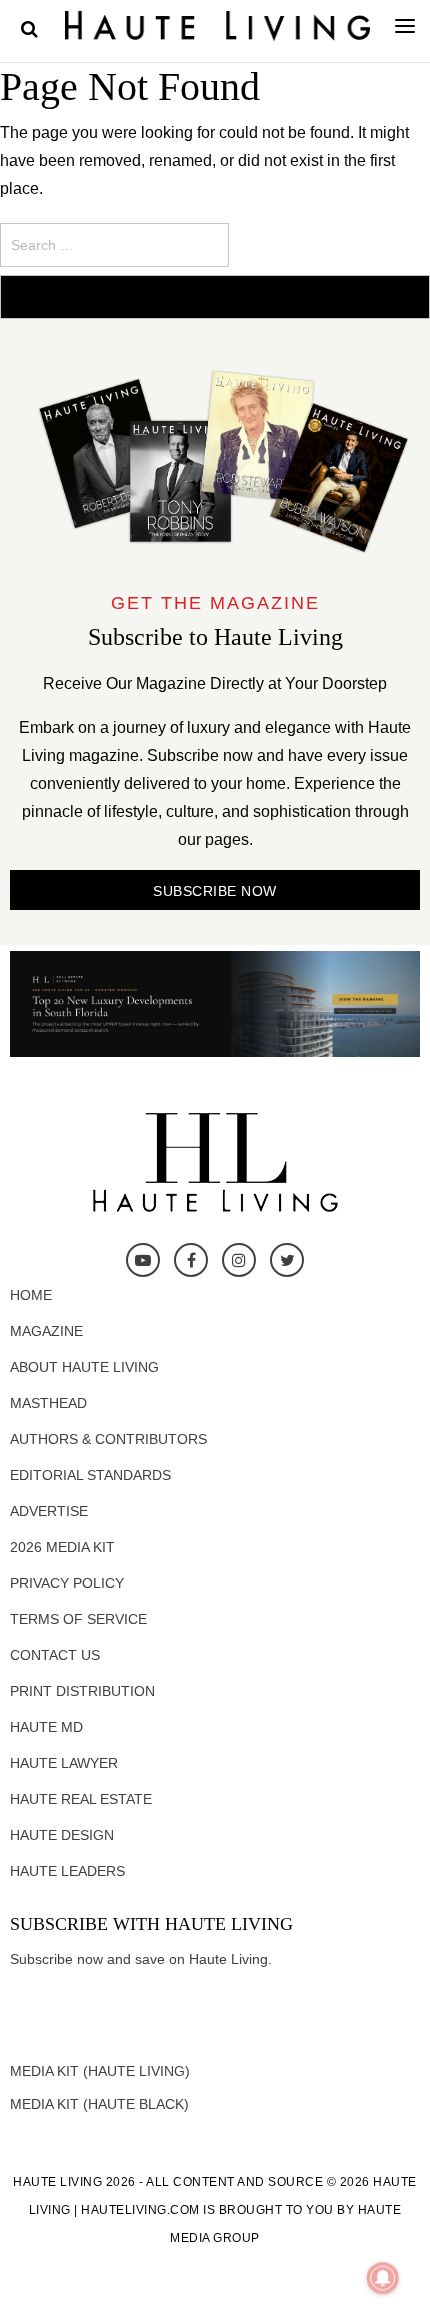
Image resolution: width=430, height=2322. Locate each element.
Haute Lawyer (64, 1763)
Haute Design (62, 1835)
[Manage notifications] (383, 2278)
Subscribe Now (215, 891)
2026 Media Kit (62, 1547)
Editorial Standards (90, 1475)
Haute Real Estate (81, 1799)
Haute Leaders (67, 1871)
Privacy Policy (67, 1583)
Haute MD (46, 1727)
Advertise (49, 1511)
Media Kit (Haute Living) (100, 2071)
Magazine (46, 1331)
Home (31, 1295)
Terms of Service (78, 1619)
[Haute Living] (217, 24)
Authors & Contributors (108, 1439)
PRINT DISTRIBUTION (82, 1691)
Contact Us (55, 1655)
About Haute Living (84, 1367)
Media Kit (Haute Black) (99, 2104)
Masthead (48, 1403)
